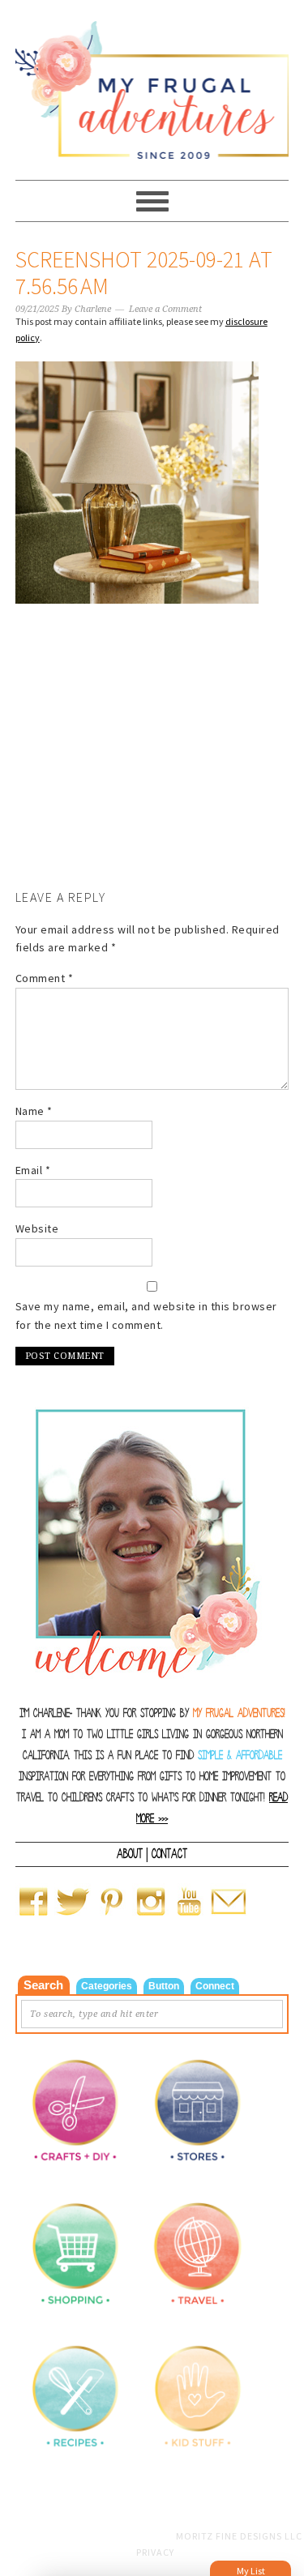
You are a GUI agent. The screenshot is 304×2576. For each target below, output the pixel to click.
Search (43, 1985)
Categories (107, 1986)
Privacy (155, 2552)
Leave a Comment (165, 309)
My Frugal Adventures (152, 83)
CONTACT (169, 1854)
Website (37, 1228)
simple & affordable (240, 1756)
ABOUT (130, 1854)
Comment (45, 978)
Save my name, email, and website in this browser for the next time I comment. (146, 1316)
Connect (215, 1986)
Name (34, 1111)
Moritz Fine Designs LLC (239, 2536)
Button (164, 1986)
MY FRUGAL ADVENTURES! (239, 1713)
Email (33, 1170)
